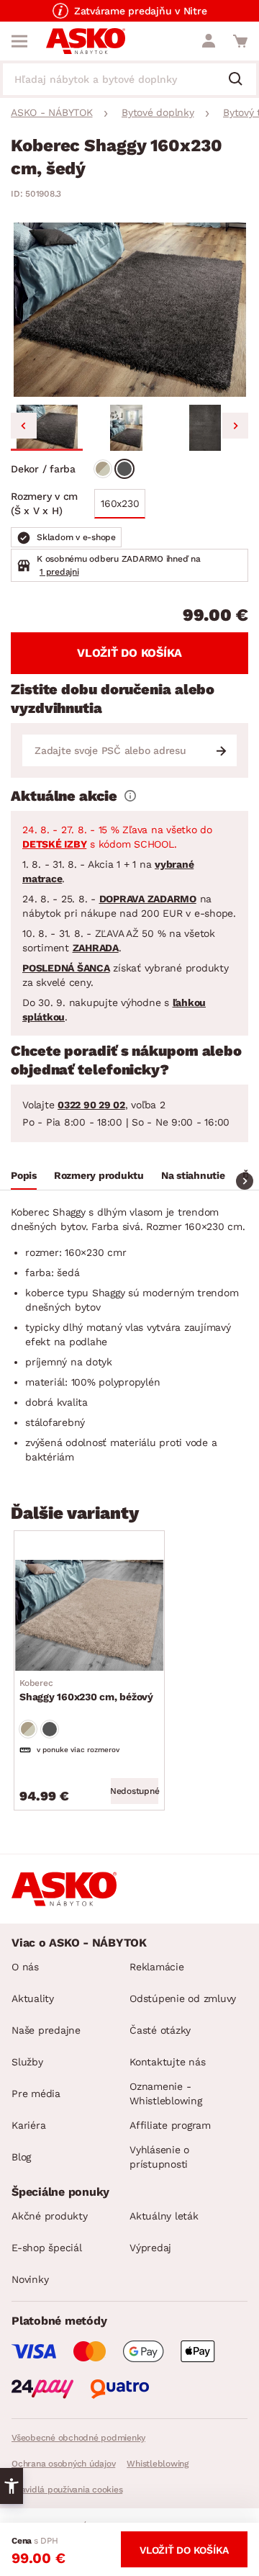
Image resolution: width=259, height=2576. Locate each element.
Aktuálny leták (164, 2216)
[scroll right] (245, 1181)
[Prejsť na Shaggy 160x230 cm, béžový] (89, 1615)
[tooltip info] (130, 796)
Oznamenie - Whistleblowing (166, 2093)
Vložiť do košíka (129, 653)
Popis (24, 1175)
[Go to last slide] (24, 426)
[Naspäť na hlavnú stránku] (86, 41)
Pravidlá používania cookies (67, 2490)
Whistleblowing (158, 2464)
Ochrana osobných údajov (63, 2464)
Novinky (30, 2279)
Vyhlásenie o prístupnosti (159, 2157)
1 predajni (59, 572)
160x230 (120, 503)
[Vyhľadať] (241, 80)
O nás (25, 1967)
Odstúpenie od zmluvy (183, 1998)
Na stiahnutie (193, 1175)
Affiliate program (170, 2125)
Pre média (36, 2093)
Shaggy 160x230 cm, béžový (86, 1690)
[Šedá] (124, 469)
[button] (47, 428)
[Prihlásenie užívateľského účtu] (209, 41)
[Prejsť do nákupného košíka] (240, 41)
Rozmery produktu (99, 1175)
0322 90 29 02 (91, 1105)
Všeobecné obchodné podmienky (78, 2438)
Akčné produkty (50, 2216)
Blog (21, 2157)
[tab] (24, 1177)
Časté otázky (160, 2030)
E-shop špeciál (47, 2248)
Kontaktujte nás (167, 2062)
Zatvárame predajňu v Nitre (141, 11)
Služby (27, 2062)
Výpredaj (150, 2248)
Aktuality (33, 1998)
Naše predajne (46, 2030)
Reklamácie (157, 1967)
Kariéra (28, 2125)
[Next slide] (235, 426)
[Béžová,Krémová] (103, 469)
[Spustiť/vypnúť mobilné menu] (19, 41)
